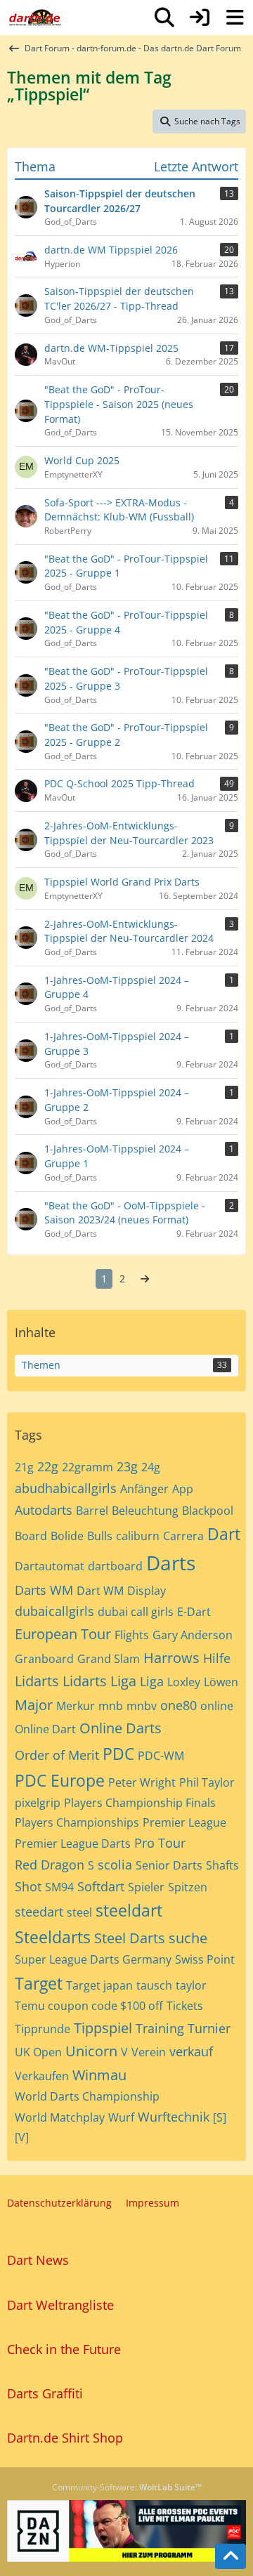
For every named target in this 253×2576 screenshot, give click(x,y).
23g (127, 1466)
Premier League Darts (73, 1844)
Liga (152, 1681)
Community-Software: (127, 2487)
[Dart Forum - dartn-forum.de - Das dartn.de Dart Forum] (35, 18)
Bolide (67, 1536)
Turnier (209, 2028)
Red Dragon (50, 1865)
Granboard (44, 1659)
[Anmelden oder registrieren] (200, 18)
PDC (118, 1754)
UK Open (38, 2052)
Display (147, 1591)
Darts (171, 1563)
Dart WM (100, 1591)
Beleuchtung (145, 1511)
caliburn (138, 1536)
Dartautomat (50, 1566)
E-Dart (194, 1612)
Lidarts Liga (99, 1681)
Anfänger (144, 1489)
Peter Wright (142, 1782)
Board (31, 1536)
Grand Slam (109, 1659)
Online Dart (45, 1729)
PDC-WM (161, 1756)
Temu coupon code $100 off (89, 2006)
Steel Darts (130, 1938)
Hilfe (217, 1658)
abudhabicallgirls (66, 1488)
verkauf (191, 2051)
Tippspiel (103, 2028)
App (183, 1489)
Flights (132, 1635)
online (217, 1706)
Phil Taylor (207, 1782)
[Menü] (235, 18)
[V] (22, 2137)
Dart (224, 1534)
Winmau (99, 2075)
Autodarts (44, 1510)
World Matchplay (60, 2117)
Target (39, 1983)
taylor (191, 1985)
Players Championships (77, 1822)
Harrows (171, 1658)
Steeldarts (53, 1937)
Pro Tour (160, 1843)
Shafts (222, 1865)
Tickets (185, 2006)
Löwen (221, 1682)
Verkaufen (42, 2076)
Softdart (101, 1886)
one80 (179, 1705)
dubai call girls (136, 1612)
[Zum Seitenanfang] (231, 2556)
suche (188, 1938)
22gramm (87, 1467)
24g (151, 1467)
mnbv (142, 1706)
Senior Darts (169, 1865)
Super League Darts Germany (93, 1959)
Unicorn (91, 2051)
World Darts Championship (87, 2096)
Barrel (92, 1511)
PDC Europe (60, 1780)
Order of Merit (57, 1755)
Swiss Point (205, 1959)
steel (79, 1912)
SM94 (59, 1887)
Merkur (76, 1706)
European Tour (63, 1634)
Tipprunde (43, 2029)
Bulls (100, 1536)
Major (34, 1705)
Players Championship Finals (140, 1803)
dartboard (115, 1566)
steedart (39, 1912)
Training (160, 2028)
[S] (220, 2117)
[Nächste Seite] (145, 1279)
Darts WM (44, 1590)
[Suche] (164, 18)
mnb (111, 1706)
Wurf (121, 2117)
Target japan (99, 1985)
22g (48, 1466)
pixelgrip (38, 1803)
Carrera (183, 1536)
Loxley (184, 1682)
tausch (154, 1985)
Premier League (184, 1822)
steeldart (129, 1910)
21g (24, 1467)
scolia (115, 1865)
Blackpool (208, 1511)
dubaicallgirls (54, 1611)
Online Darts (121, 1728)
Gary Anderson (193, 1635)
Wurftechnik (174, 2117)
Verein (149, 2052)
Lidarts (37, 1681)
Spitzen (188, 1887)
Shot (28, 1886)
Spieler (146, 1887)
